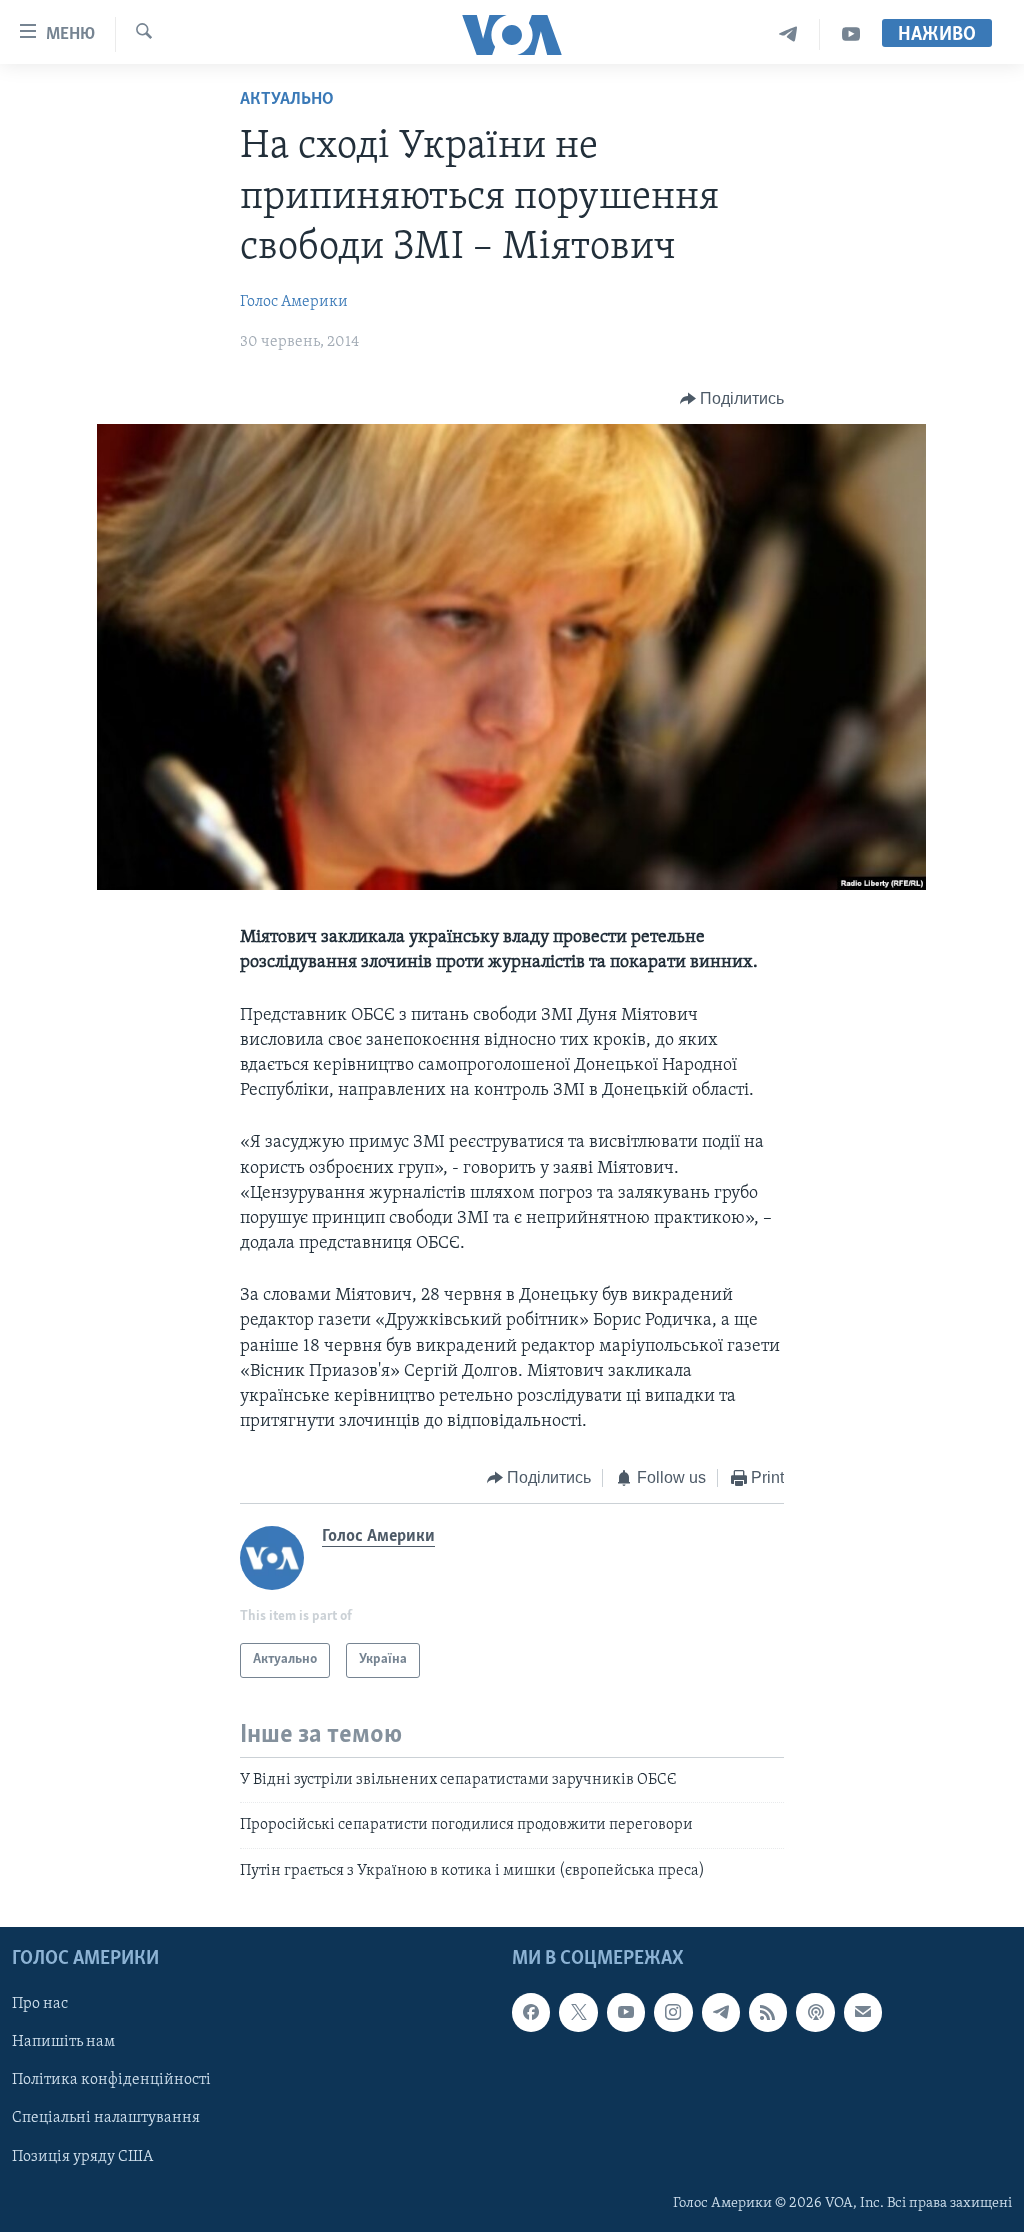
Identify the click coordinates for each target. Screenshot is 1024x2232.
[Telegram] (788, 34)
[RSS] (768, 2012)
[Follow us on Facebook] (531, 2012)
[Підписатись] (863, 2012)
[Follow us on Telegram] (721, 2012)
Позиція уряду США (82, 2157)
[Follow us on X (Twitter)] (578, 2012)
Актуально (287, 100)
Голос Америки (294, 302)
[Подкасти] (815, 2012)
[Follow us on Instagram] (673, 2012)
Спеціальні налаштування (106, 2118)
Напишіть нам (63, 2042)
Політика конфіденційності (111, 2080)
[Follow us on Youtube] (626, 2012)
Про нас (40, 2004)
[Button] (732, 399)
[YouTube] (851, 34)
